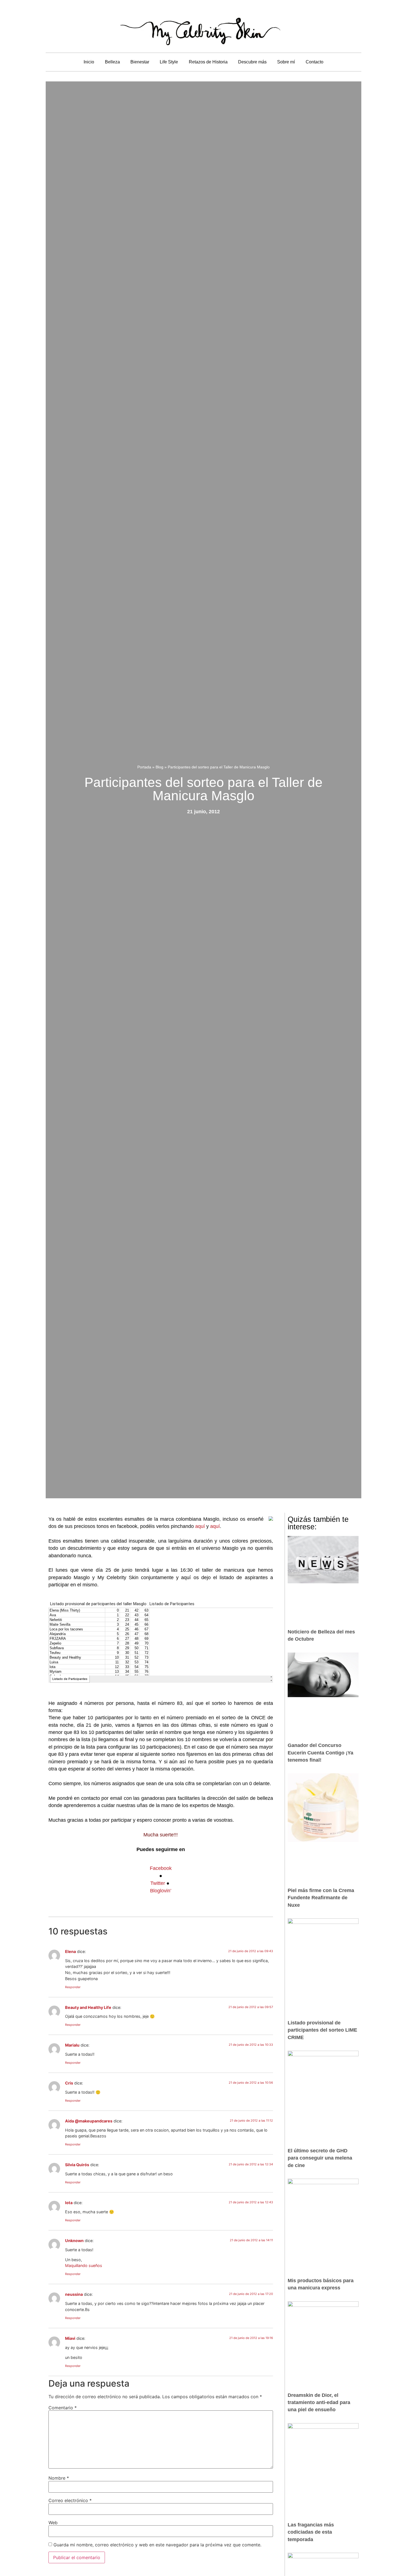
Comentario (63, 2408)
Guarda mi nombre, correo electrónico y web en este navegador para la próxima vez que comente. (157, 2545)
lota (69, 2203)
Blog (159, 767)
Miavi (70, 2338)
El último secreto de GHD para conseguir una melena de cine (320, 2158)
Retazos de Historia (208, 62)
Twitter (158, 1883)
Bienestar (140, 62)
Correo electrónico (70, 2500)
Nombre (59, 2478)
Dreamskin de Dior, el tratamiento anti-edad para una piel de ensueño (319, 2403)
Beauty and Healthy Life (88, 2007)
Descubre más (252, 62)
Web (53, 2523)
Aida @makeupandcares (89, 2121)
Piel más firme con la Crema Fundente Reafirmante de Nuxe (321, 1898)
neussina (74, 2294)
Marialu (72, 2045)
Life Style (169, 62)
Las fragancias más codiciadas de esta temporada (311, 2532)
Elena (70, 1951)
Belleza (112, 62)
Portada (144, 767)
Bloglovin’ (161, 1891)
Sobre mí (286, 62)
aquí (200, 1526)
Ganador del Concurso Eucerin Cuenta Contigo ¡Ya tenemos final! (320, 1753)
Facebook (161, 1868)
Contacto (315, 62)
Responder (73, 1987)
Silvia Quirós (77, 2165)
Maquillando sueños (84, 2265)
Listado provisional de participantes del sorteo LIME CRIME (322, 2030)
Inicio (89, 62)
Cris (69, 2083)
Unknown (74, 2241)
